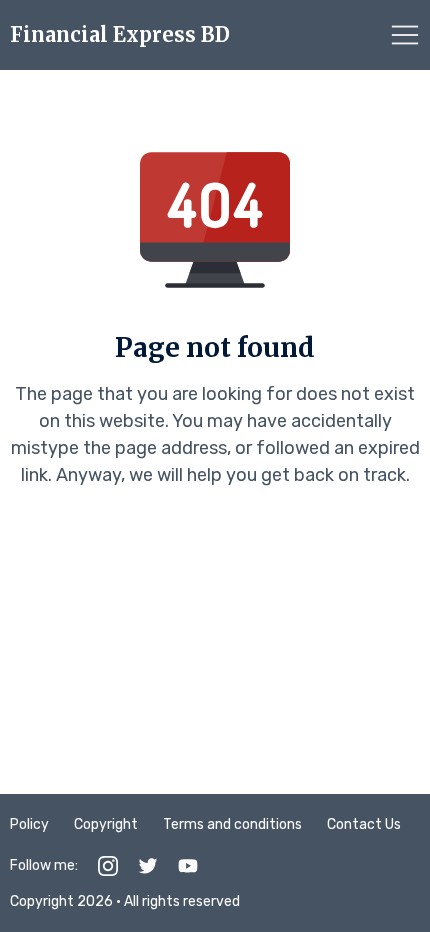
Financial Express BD (120, 35)
